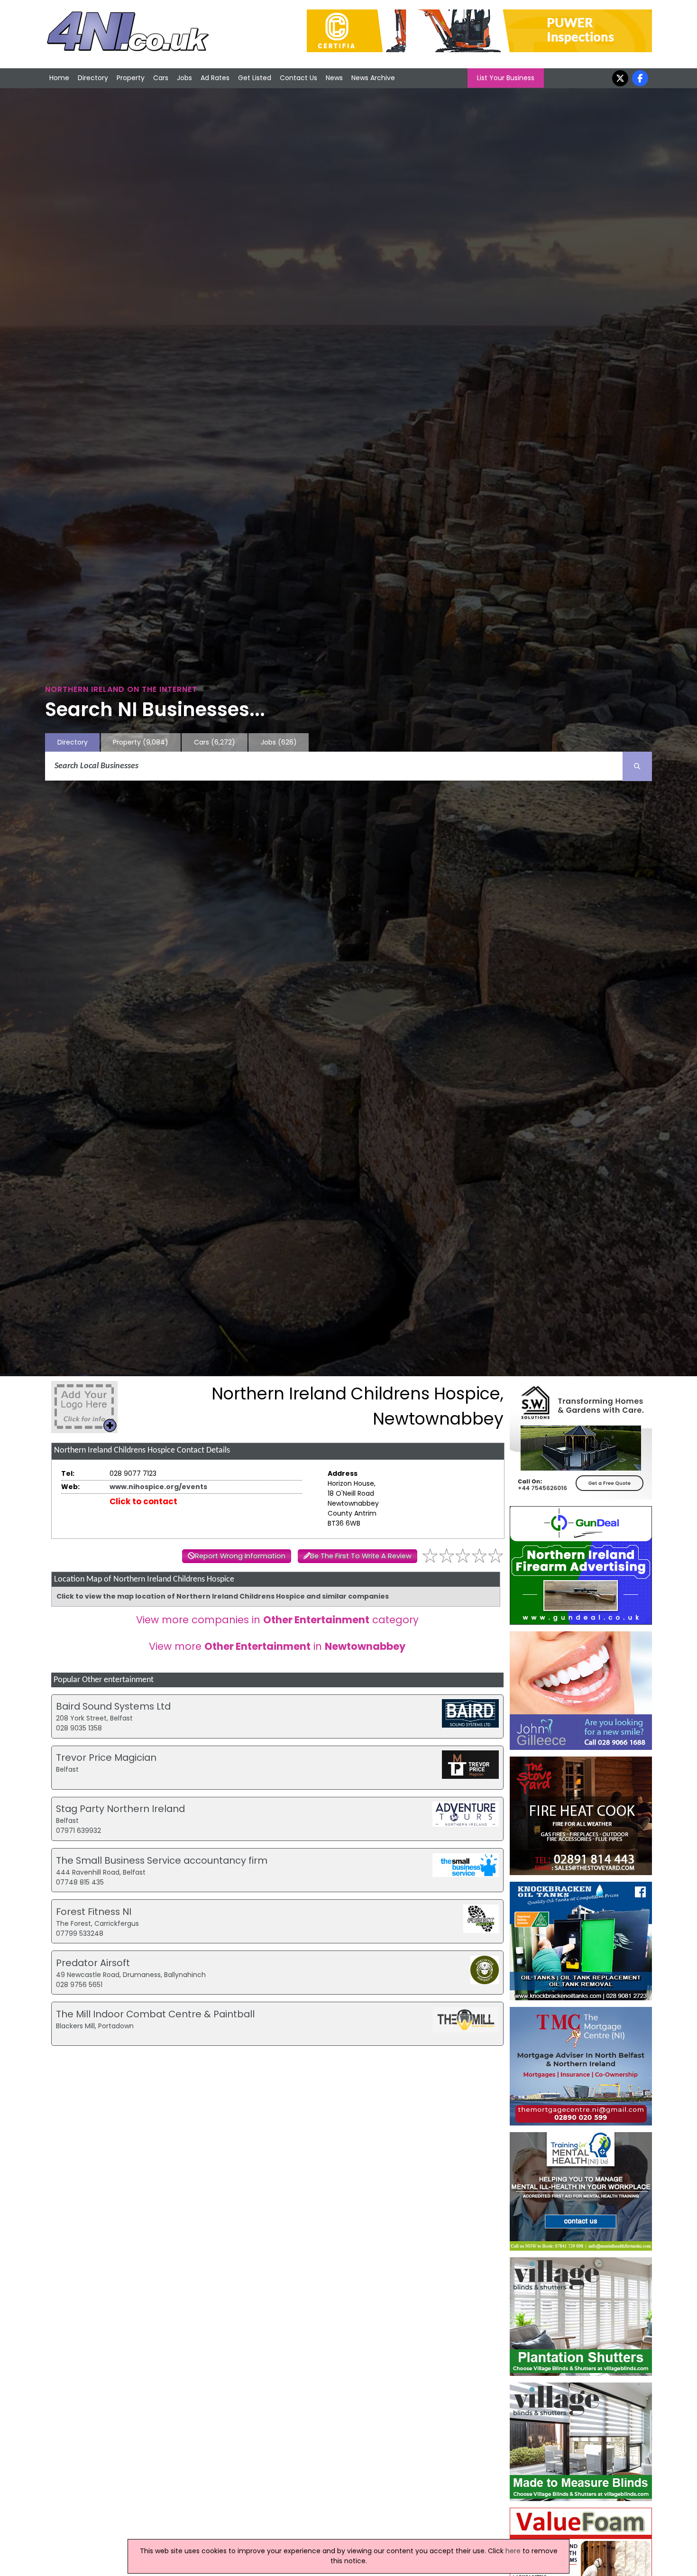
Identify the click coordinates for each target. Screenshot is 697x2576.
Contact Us (298, 78)
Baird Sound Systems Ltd (113, 1706)
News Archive (373, 78)
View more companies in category (277, 1620)
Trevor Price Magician (106, 1757)
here (513, 2551)
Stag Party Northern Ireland (120, 1809)
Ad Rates (215, 78)
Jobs (184, 78)
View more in (277, 1646)
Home (59, 78)
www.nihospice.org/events (158, 1487)
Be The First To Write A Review (361, 1556)
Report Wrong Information (240, 1556)
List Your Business (506, 78)
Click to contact (143, 1501)
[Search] (637, 766)
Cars (161, 78)
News (334, 78)
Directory (93, 78)
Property (131, 78)
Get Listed (255, 78)
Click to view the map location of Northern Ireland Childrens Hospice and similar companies (223, 1596)
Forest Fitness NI (94, 1912)
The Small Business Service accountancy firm (162, 1860)
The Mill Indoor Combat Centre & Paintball (155, 2014)
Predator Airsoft (93, 1963)
